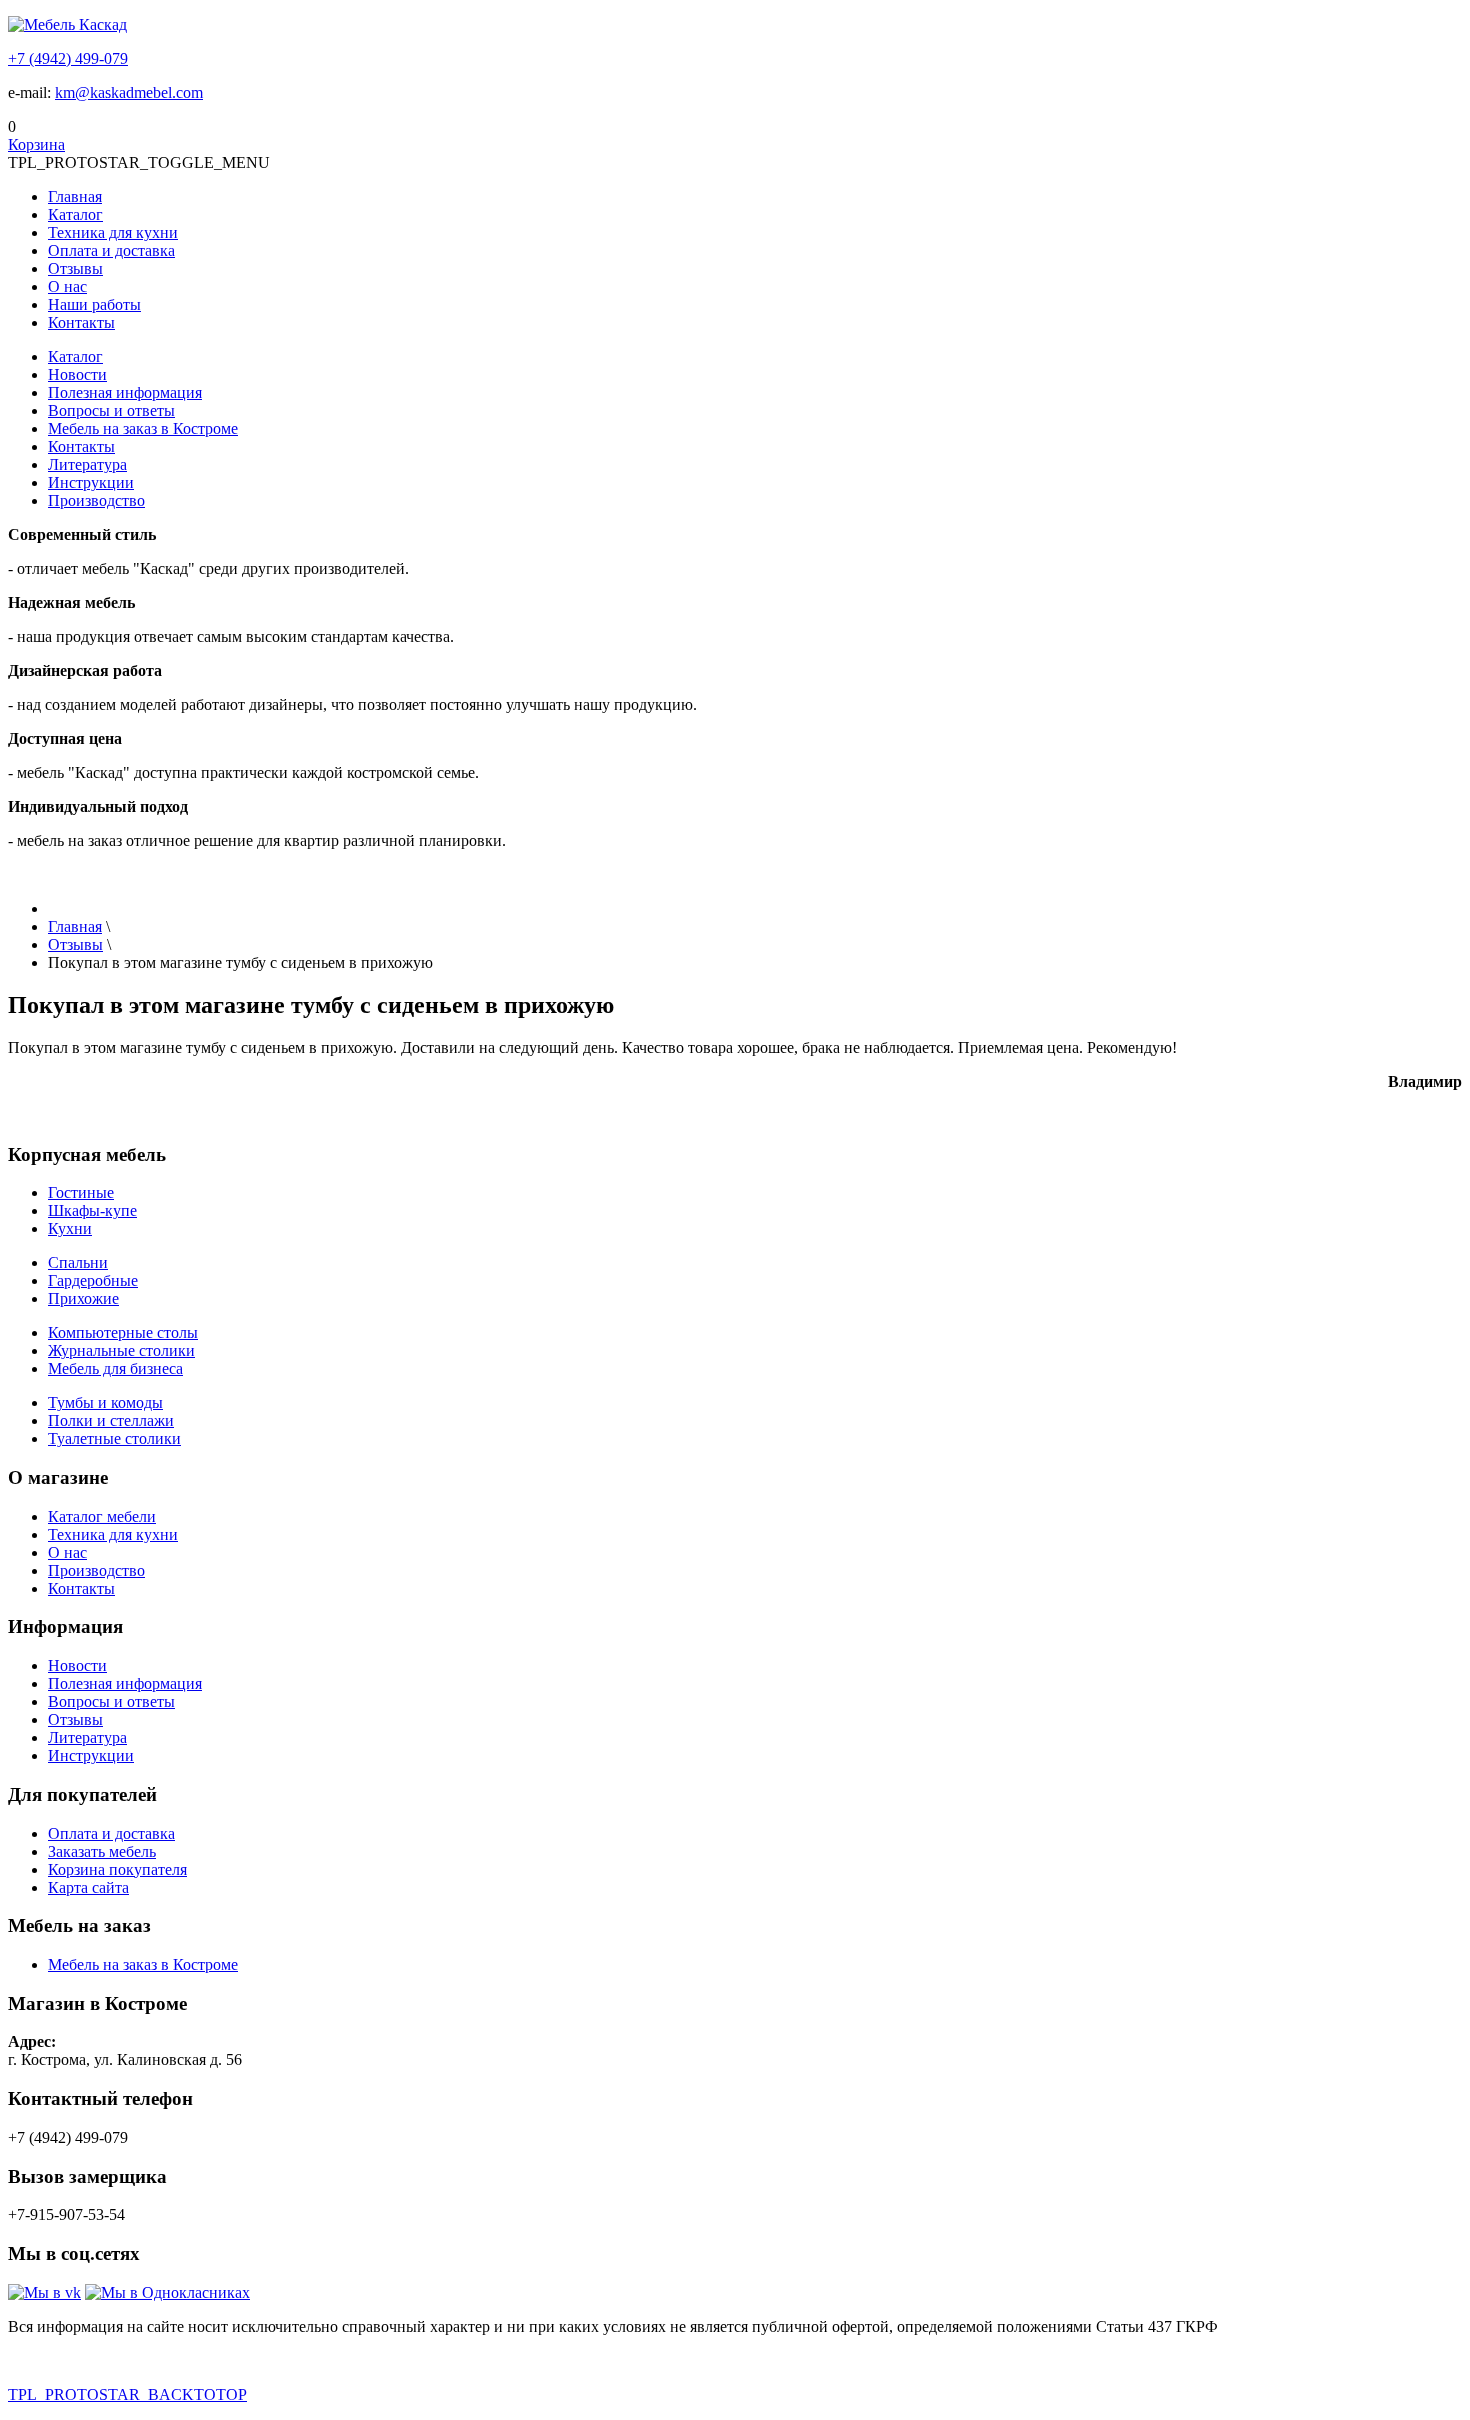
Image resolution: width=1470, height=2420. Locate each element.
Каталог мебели (102, 1516)
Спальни (78, 1262)
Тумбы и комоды (105, 1402)
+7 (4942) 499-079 (68, 58)
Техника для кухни (113, 232)
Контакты (81, 322)
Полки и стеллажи (111, 1420)
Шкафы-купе (92, 1210)
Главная (75, 196)
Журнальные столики (121, 1350)
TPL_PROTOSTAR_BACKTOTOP (127, 2394)
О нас (67, 286)
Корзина (36, 144)
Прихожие (83, 1298)
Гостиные (81, 1192)
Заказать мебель (102, 1851)
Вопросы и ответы (111, 410)
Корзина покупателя (117, 1869)
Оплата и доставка (111, 250)
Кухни (70, 1228)
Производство (96, 500)
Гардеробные (93, 1280)
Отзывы (75, 268)
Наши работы (94, 304)
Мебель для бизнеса (115, 1368)
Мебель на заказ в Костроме (143, 428)
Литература (87, 464)
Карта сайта (88, 1887)
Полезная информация (125, 392)
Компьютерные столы (123, 1332)
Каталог (75, 214)
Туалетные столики (114, 1438)
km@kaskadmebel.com (129, 92)
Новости (77, 374)
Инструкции (91, 482)
